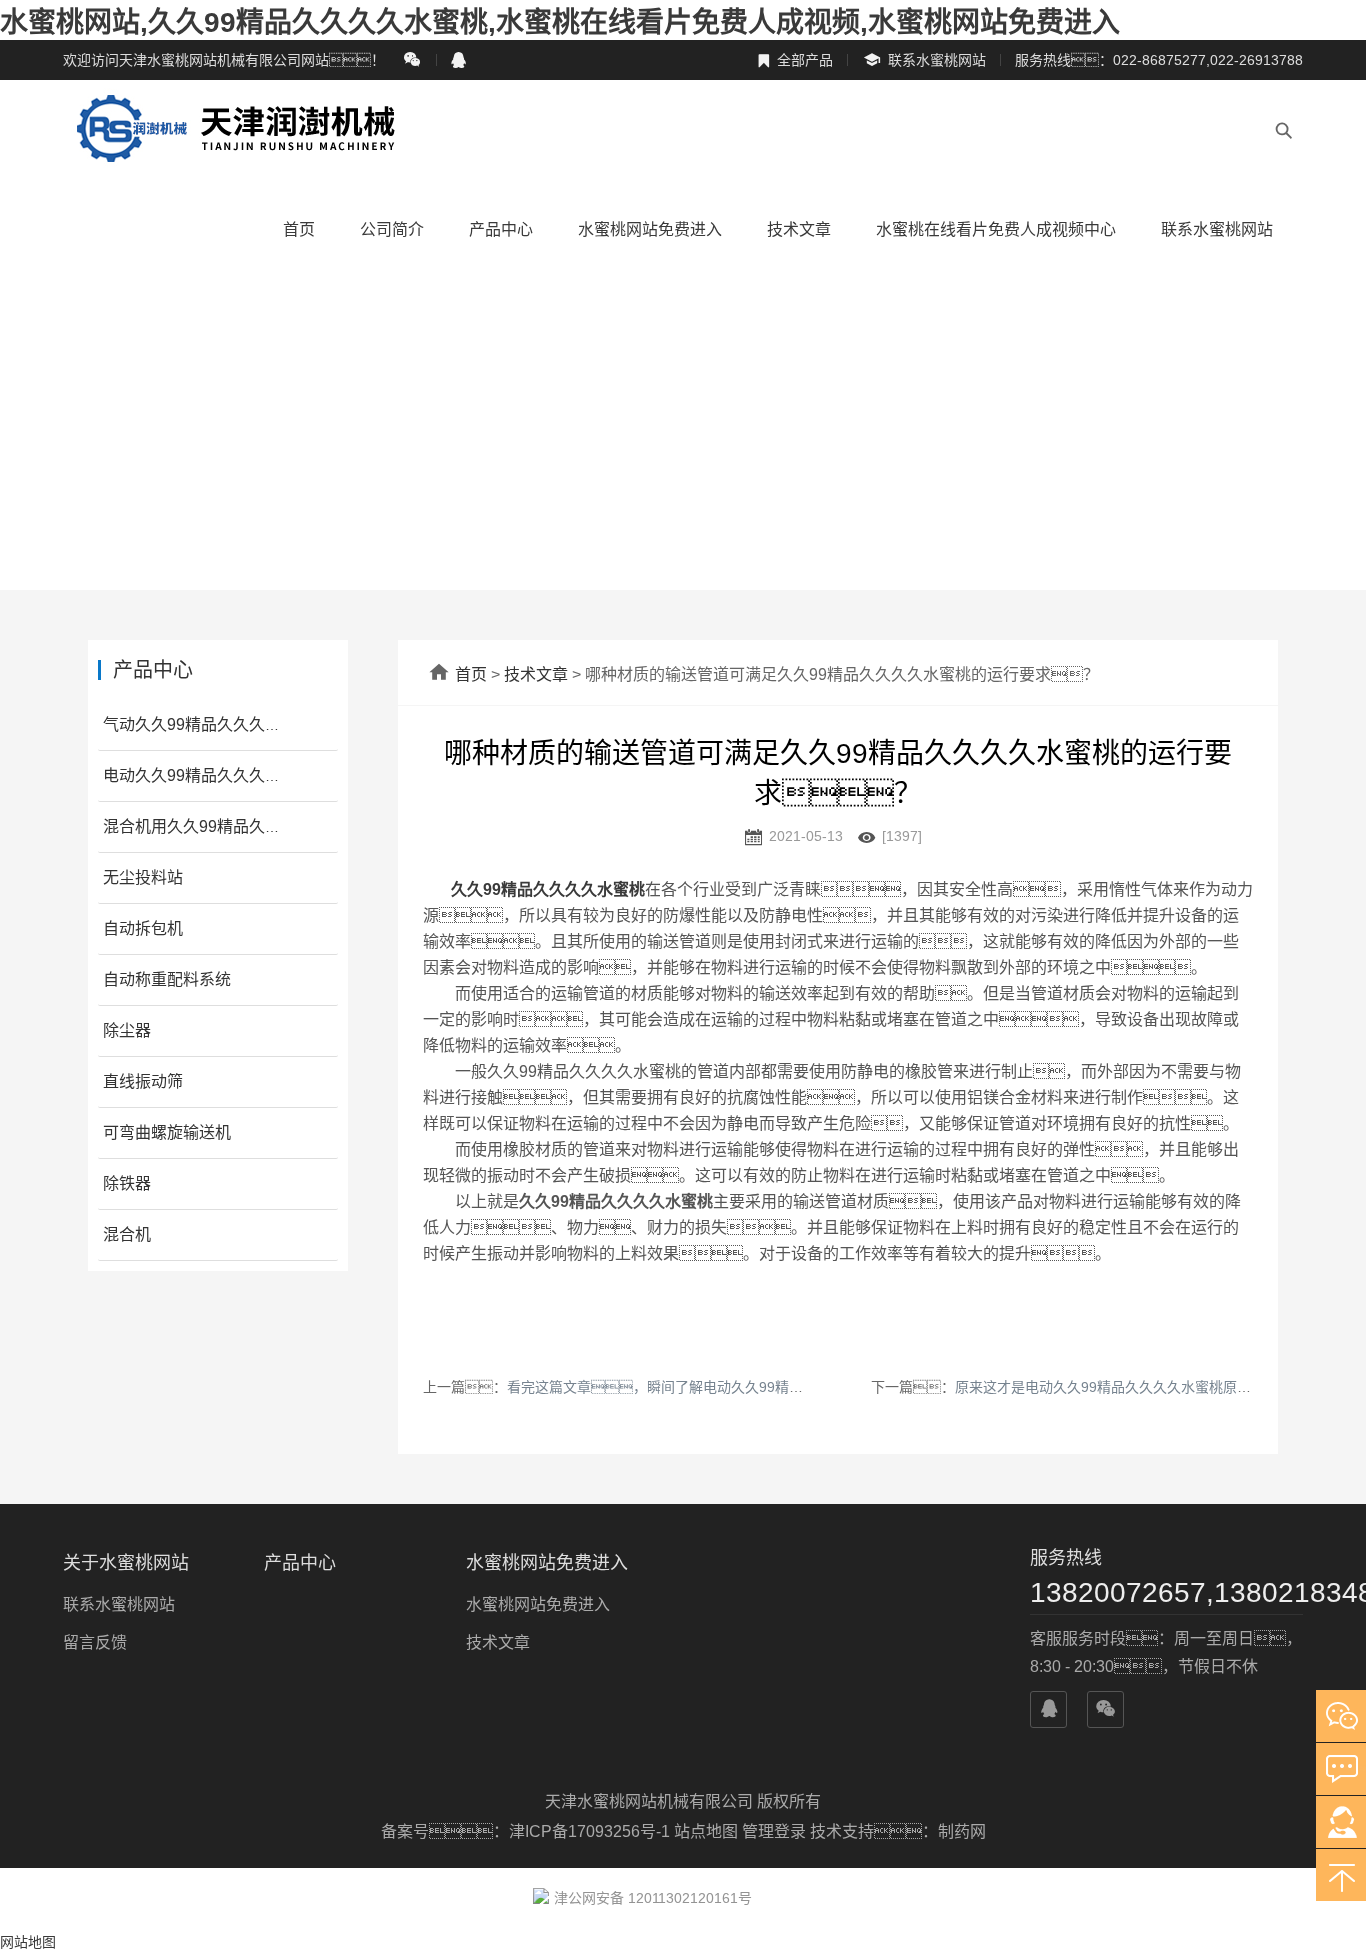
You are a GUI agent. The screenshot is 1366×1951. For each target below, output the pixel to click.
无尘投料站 (143, 877)
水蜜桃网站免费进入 (650, 229)
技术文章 (799, 229)
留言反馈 (95, 1642)
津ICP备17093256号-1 (591, 1831)
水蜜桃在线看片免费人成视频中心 (996, 229)
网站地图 (28, 1942)
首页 (299, 229)
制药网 (962, 1831)
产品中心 (501, 229)
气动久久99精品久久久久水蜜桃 (216, 724)
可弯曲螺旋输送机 (167, 1132)
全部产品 (795, 60)
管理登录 (774, 1831)
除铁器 (127, 1183)
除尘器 (127, 1030)
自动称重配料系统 (167, 979)
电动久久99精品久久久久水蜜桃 (216, 775)
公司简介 (392, 229)
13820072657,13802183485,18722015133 (1166, 1592)
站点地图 (706, 1831)
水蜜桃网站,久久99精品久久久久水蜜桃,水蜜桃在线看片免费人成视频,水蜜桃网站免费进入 (560, 22)
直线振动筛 (143, 1081)
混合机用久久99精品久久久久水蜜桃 (232, 826)
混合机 (127, 1234)
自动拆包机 (143, 928)
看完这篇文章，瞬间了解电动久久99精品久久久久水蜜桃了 (711, 1387)
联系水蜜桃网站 (924, 60)
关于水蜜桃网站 (126, 1563)
